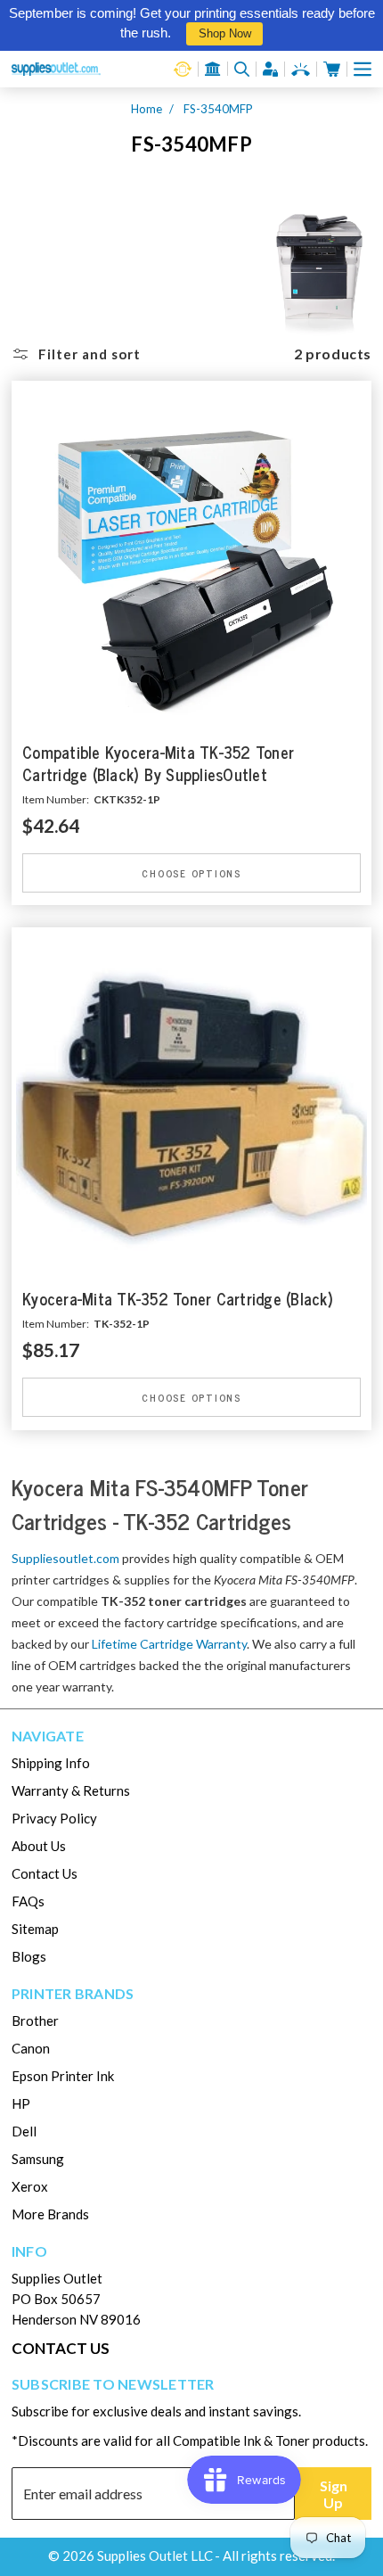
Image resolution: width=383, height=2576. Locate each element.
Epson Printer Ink (63, 2076)
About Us (39, 1846)
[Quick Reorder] (183, 69)
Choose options (191, 872)
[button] (363, 69)
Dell (24, 2131)
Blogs (29, 1956)
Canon (31, 2048)
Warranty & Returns (71, 1790)
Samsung (38, 2159)
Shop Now (225, 33)
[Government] (213, 69)
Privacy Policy (54, 1818)
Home (147, 109)
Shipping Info (51, 1763)
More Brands (50, 2214)
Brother (35, 2020)
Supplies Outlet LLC (155, 2555)
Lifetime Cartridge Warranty (169, 1644)
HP (21, 2103)
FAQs (28, 1901)
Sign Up (334, 2494)
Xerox (30, 2186)
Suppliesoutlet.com (65, 1558)
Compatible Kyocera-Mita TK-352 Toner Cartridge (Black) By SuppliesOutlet (158, 764)
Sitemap (35, 1929)
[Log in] (271, 69)
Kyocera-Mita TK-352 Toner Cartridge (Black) (178, 1300)
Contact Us (45, 1873)
